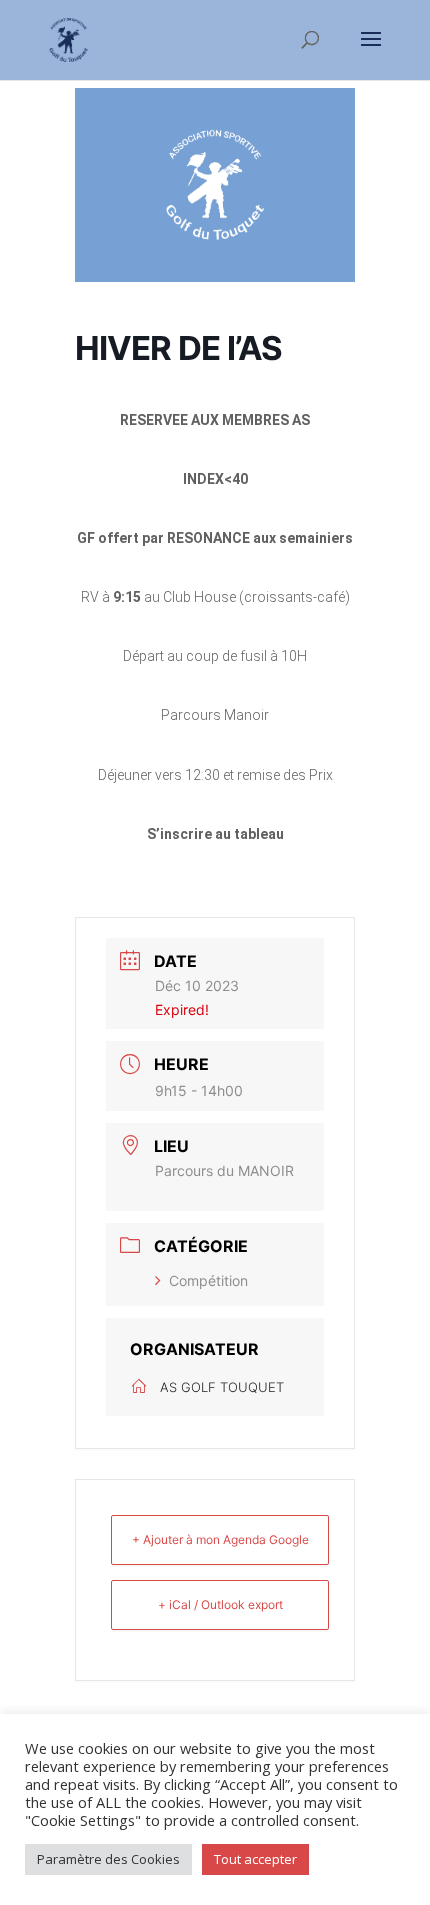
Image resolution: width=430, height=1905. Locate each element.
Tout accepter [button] (255, 1859)
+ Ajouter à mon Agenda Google (220, 1539)
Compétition (208, 1280)
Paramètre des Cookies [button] (108, 1859)
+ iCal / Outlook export (220, 1604)
